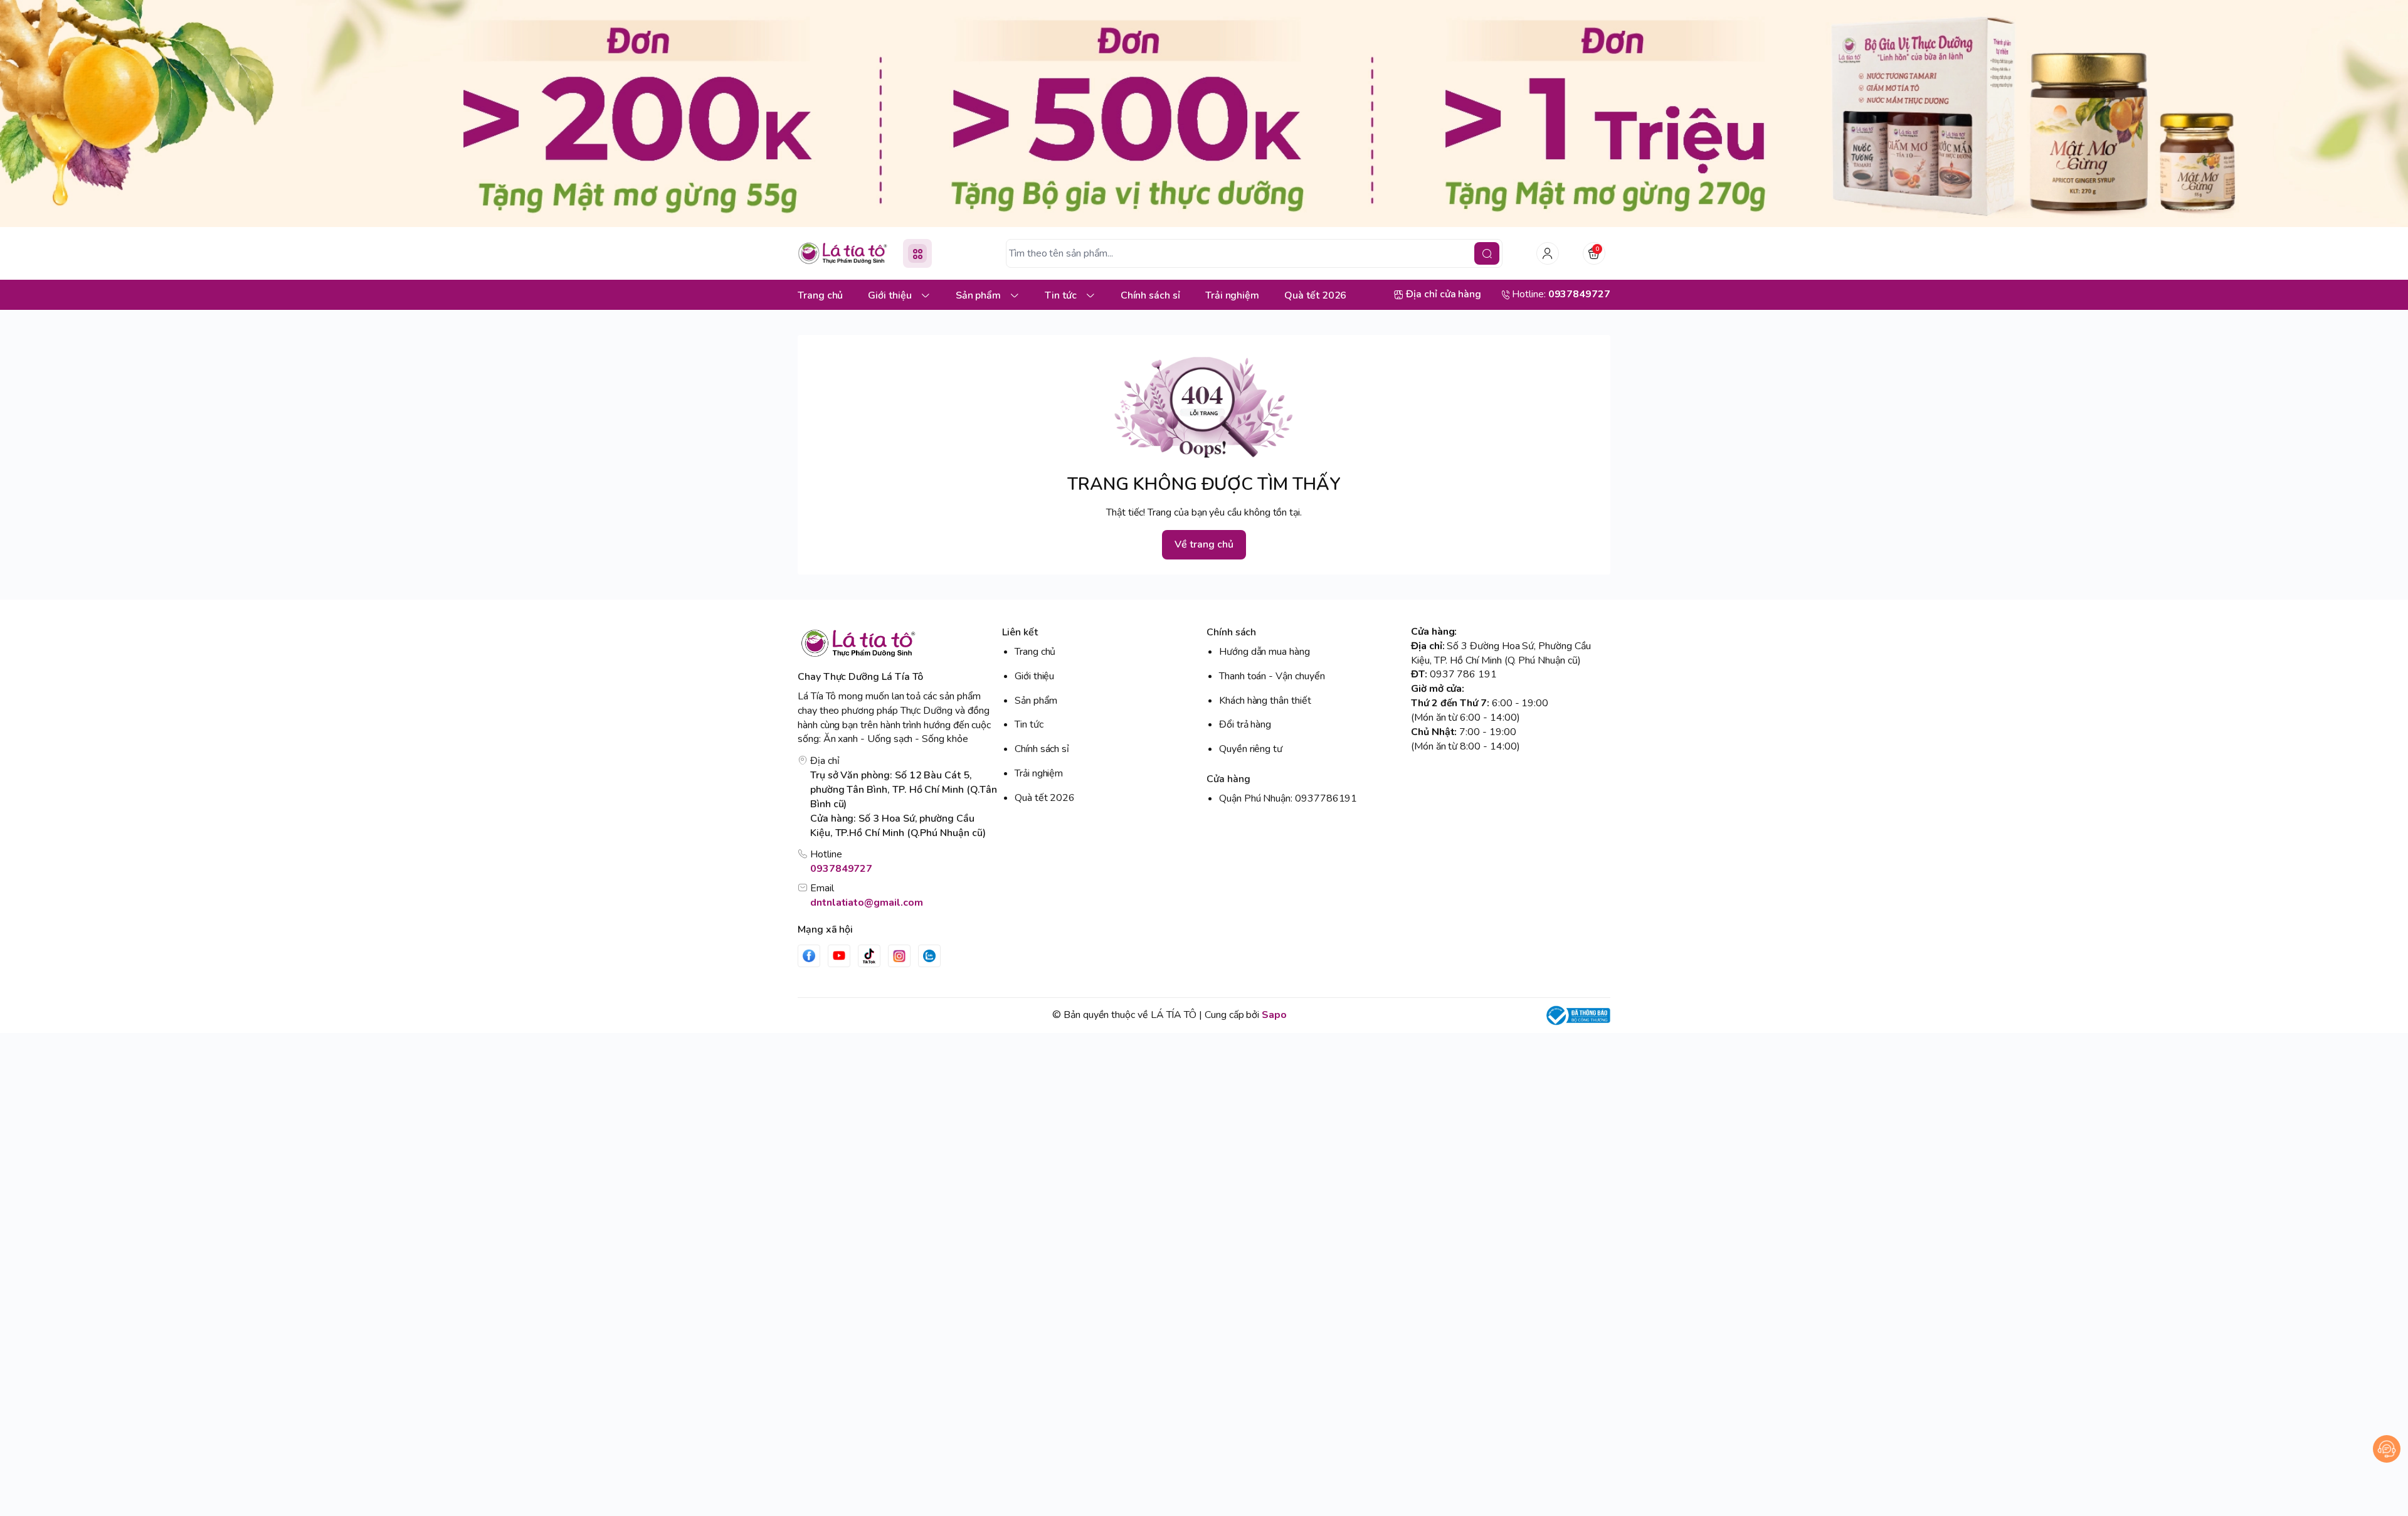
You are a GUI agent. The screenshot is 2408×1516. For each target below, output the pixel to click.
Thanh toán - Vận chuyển (1272, 676)
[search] (1487, 253)
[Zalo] (929, 956)
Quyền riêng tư (1251, 749)
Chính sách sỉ (1042, 749)
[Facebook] (809, 956)
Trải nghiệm (1039, 773)
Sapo (1274, 1015)
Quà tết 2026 (1045, 798)
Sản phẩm (1036, 701)
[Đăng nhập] (1548, 253)
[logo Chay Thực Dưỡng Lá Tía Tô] (897, 643)
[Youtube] (839, 956)
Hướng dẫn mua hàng (1265, 652)
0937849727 (841, 869)
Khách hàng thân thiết (1265, 701)
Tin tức (1029, 724)
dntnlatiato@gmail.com (867, 903)
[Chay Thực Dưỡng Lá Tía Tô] (843, 253)
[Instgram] (899, 956)
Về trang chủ (1204, 544)
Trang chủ (1035, 652)
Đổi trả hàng (1245, 724)
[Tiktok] (869, 956)
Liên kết (1020, 632)
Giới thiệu (1034, 676)
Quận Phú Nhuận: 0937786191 (1288, 798)
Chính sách (1231, 632)
